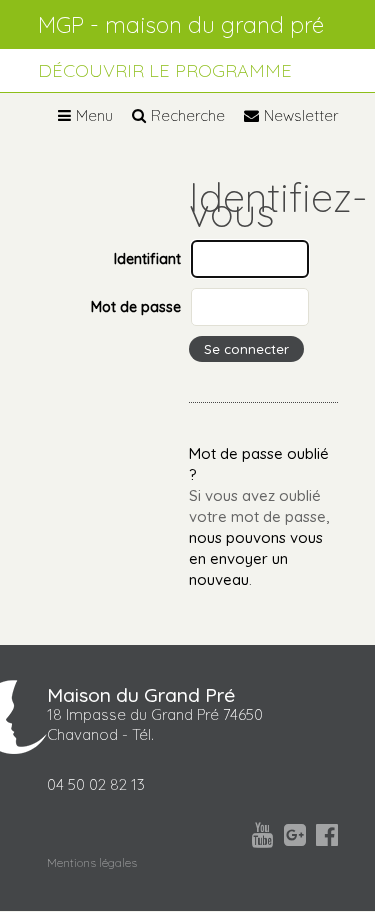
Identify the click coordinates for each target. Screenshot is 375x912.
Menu (94, 115)
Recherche (188, 115)
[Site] (187, 24)
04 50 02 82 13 (96, 784)
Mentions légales (92, 862)
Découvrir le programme (165, 70)
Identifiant (147, 258)
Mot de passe (136, 306)
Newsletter (301, 115)
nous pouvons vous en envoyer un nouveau (256, 558)
